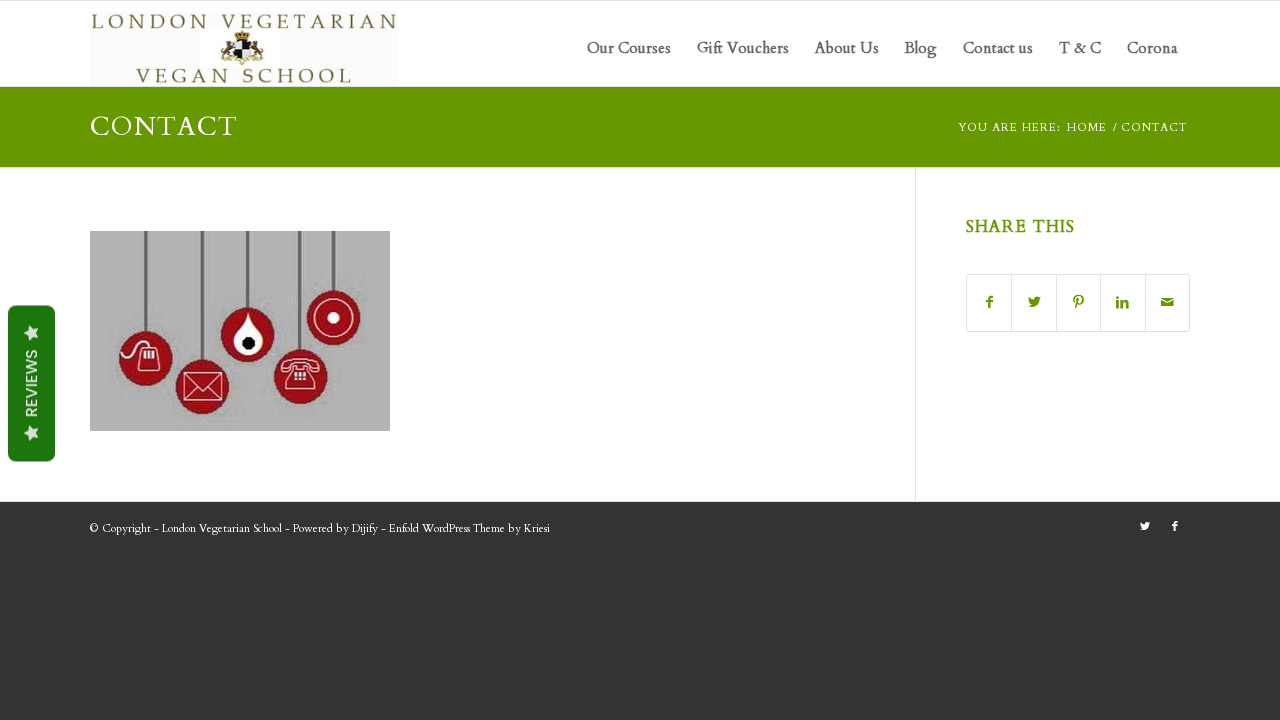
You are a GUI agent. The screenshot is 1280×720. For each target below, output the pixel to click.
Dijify (365, 528)
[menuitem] (629, 48)
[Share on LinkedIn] (1122, 303)
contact (164, 126)
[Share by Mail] (1167, 303)
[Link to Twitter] (1145, 527)
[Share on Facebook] (989, 303)
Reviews (31, 384)
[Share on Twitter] (1033, 303)
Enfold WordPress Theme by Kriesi (469, 528)
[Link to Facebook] (1175, 527)
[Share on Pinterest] (1078, 303)
